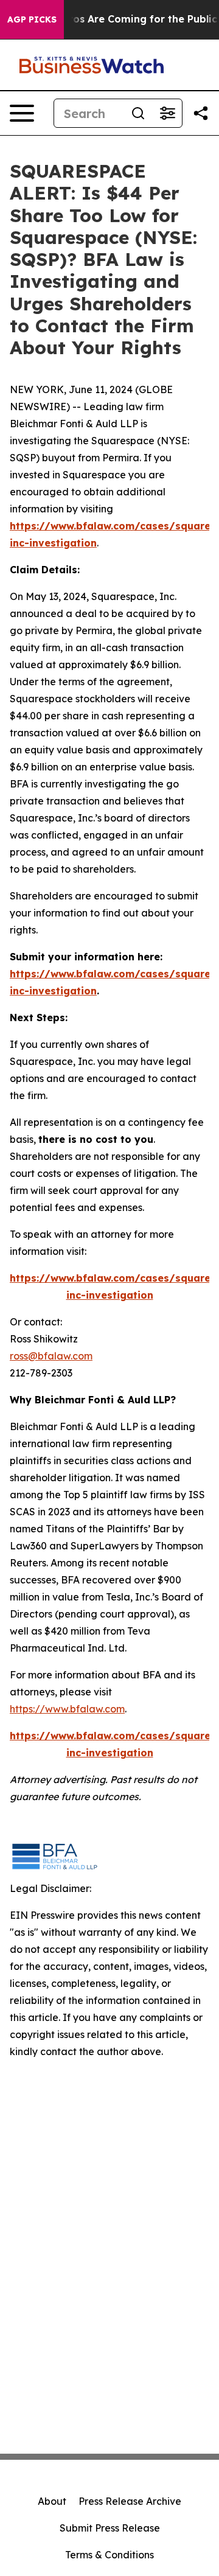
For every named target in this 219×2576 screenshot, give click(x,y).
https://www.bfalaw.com (67, 1709)
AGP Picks (32, 19)
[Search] (138, 113)
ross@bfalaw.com (51, 1356)
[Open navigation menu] (22, 113)
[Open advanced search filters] (167, 113)
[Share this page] (201, 113)
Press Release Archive (130, 2501)
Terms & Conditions (109, 2555)
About (52, 2501)
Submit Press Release (110, 2528)
